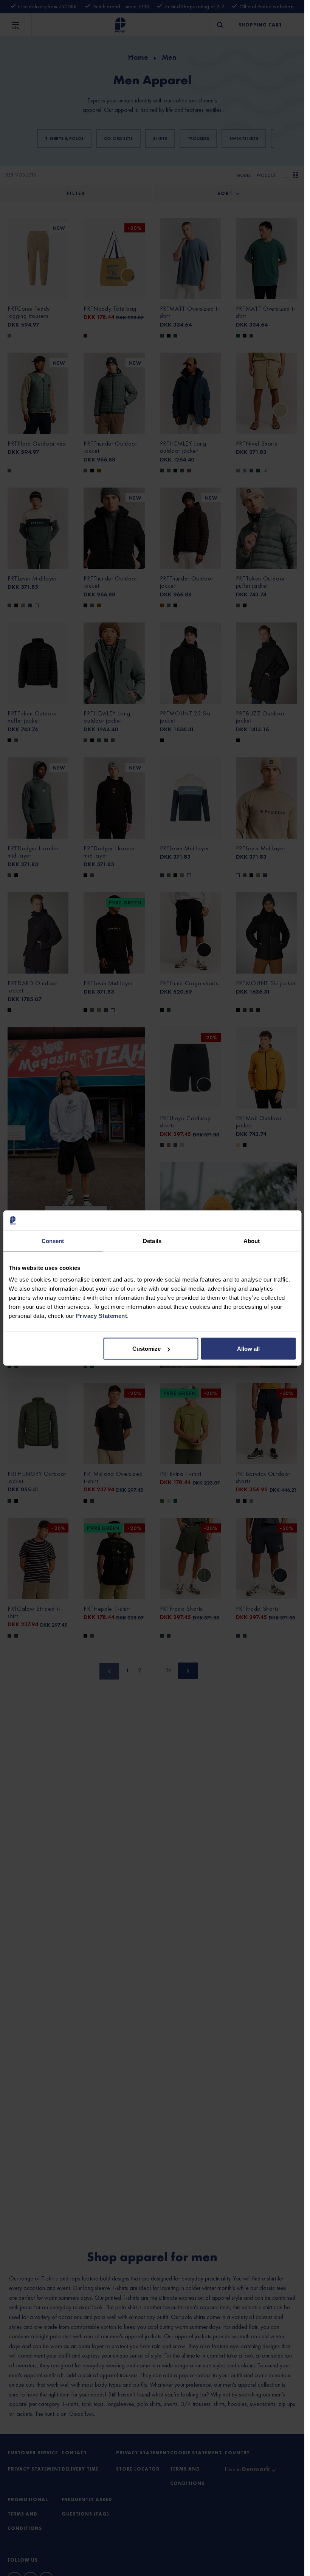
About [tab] (252, 1241)
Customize (146, 1349)
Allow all (248, 1349)
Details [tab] (152, 1241)
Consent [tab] (53, 1241)
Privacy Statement (102, 1316)
